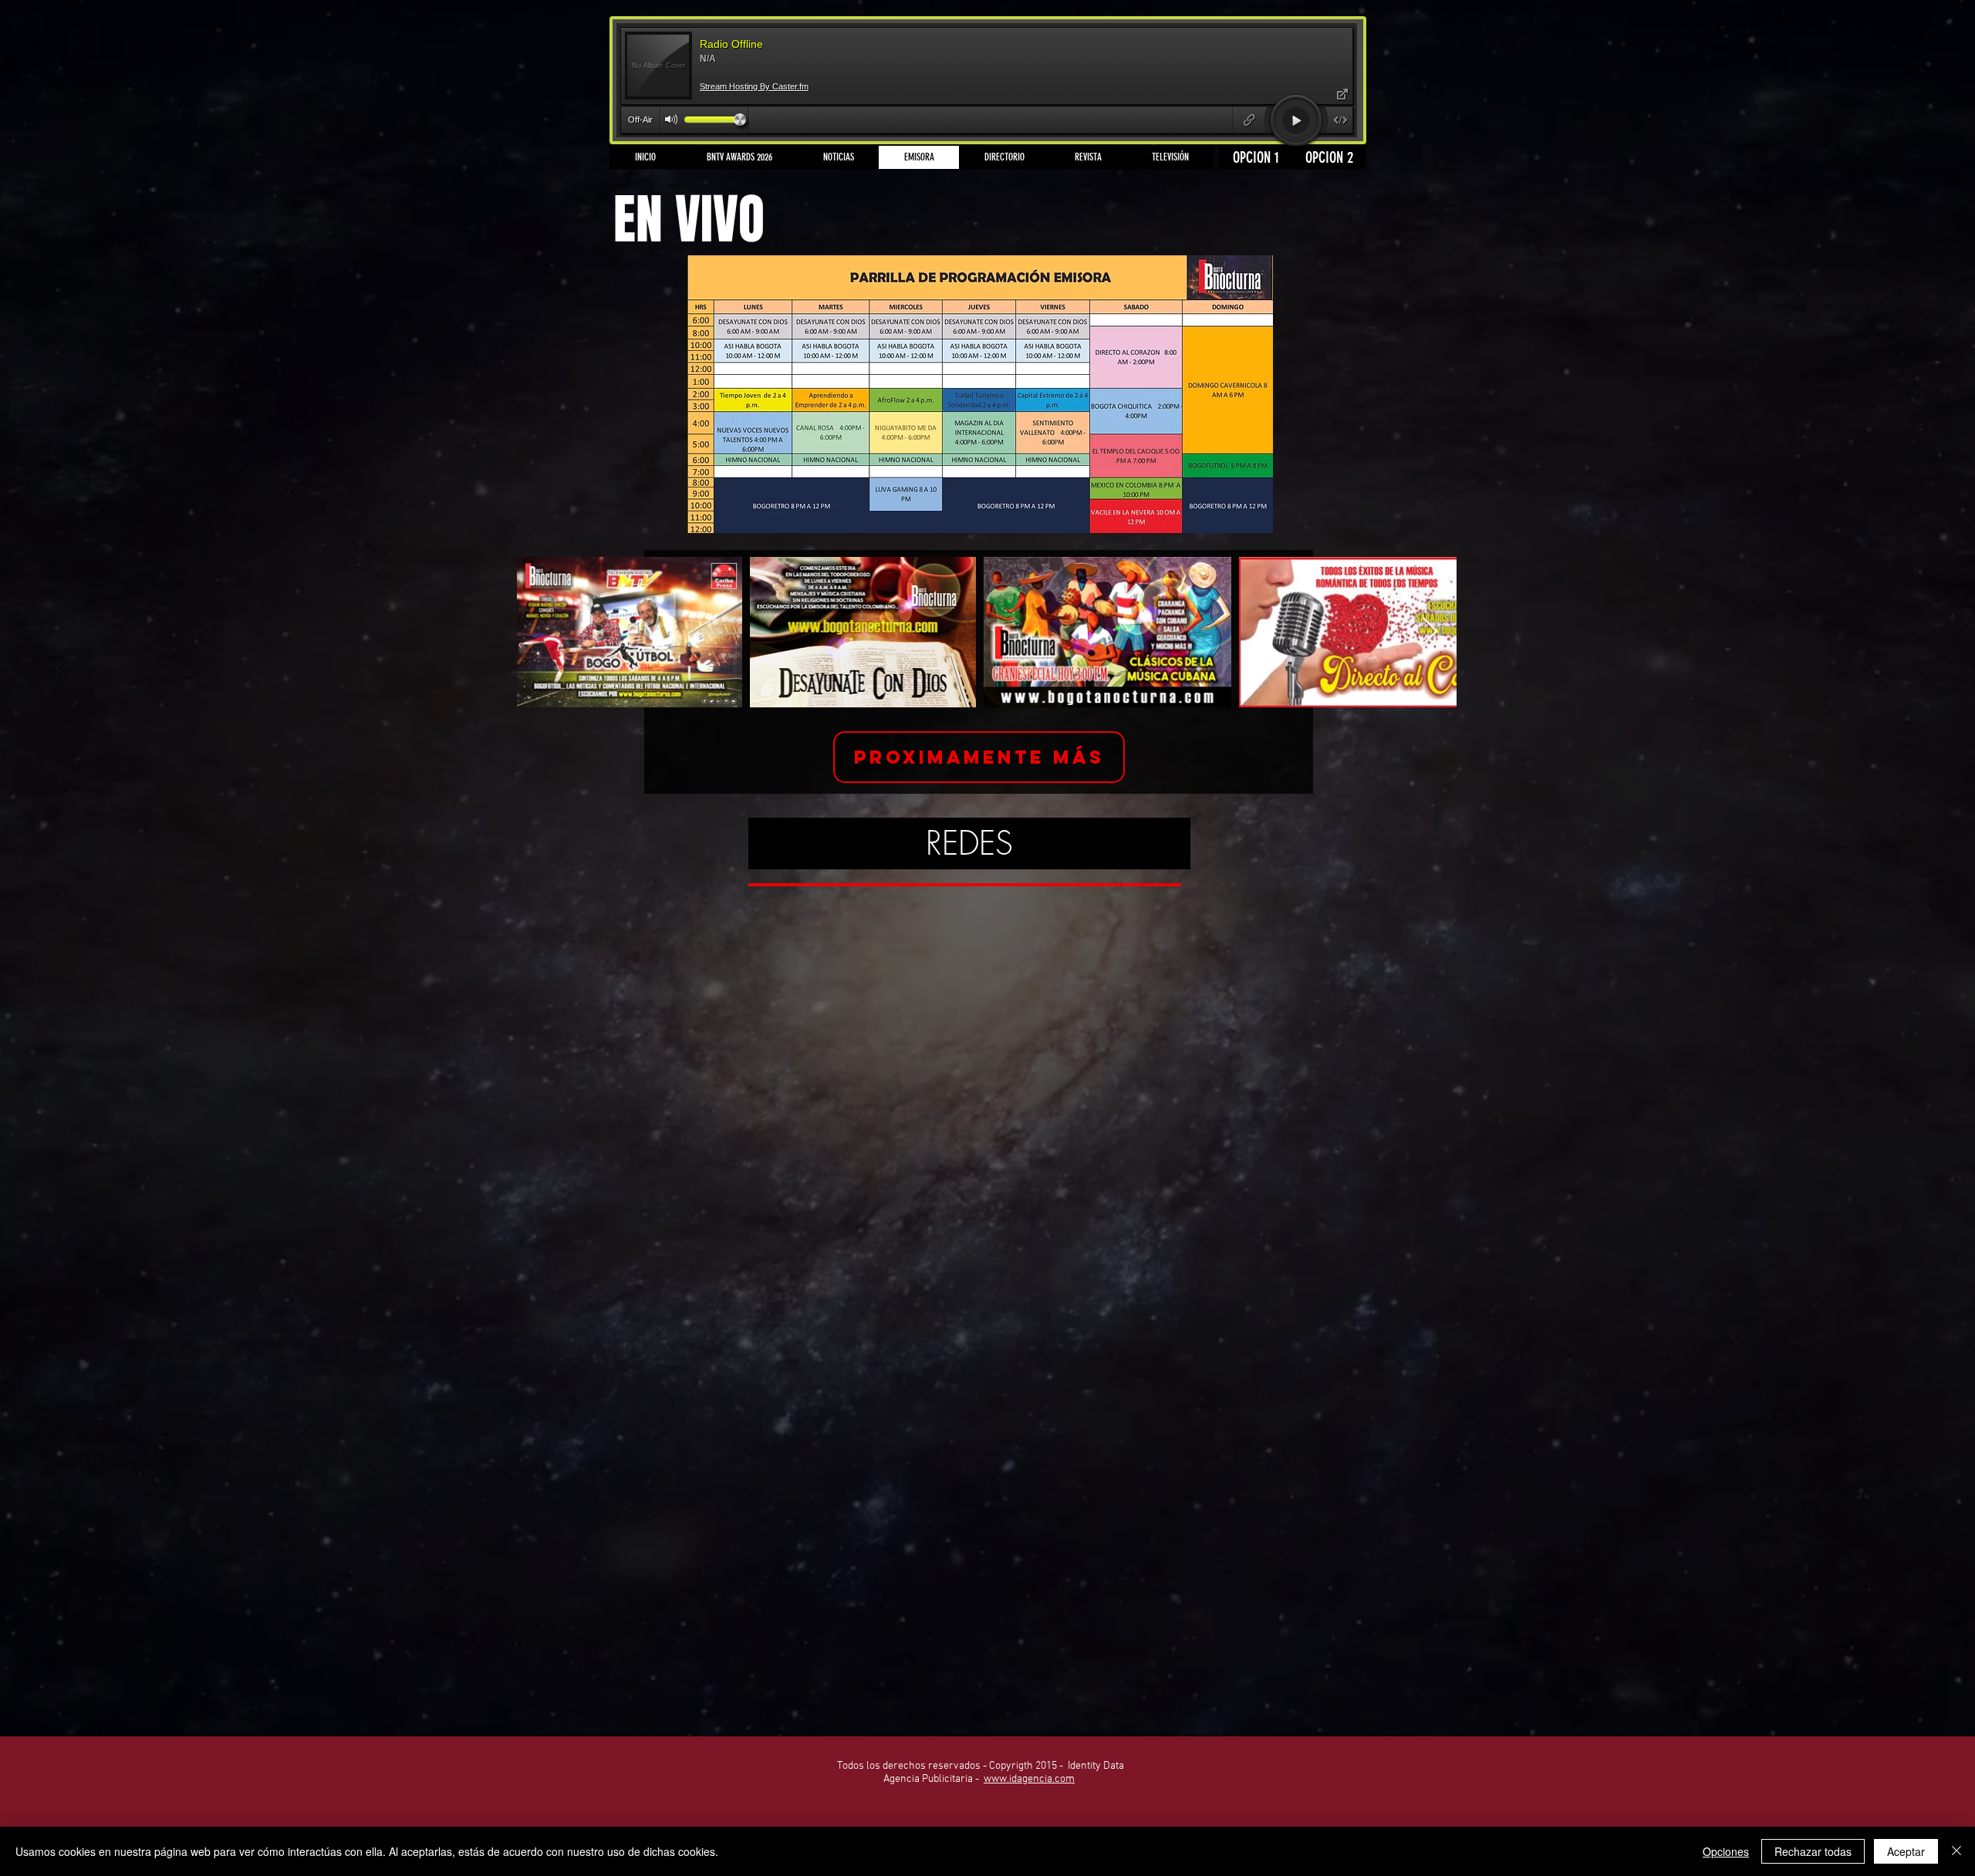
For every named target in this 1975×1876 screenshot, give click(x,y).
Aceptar (1906, 1851)
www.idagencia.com (1029, 1779)
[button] (979, 757)
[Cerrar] (1956, 1851)
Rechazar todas (1813, 1851)
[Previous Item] (544, 632)
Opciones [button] (1726, 1851)
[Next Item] (1430, 632)
